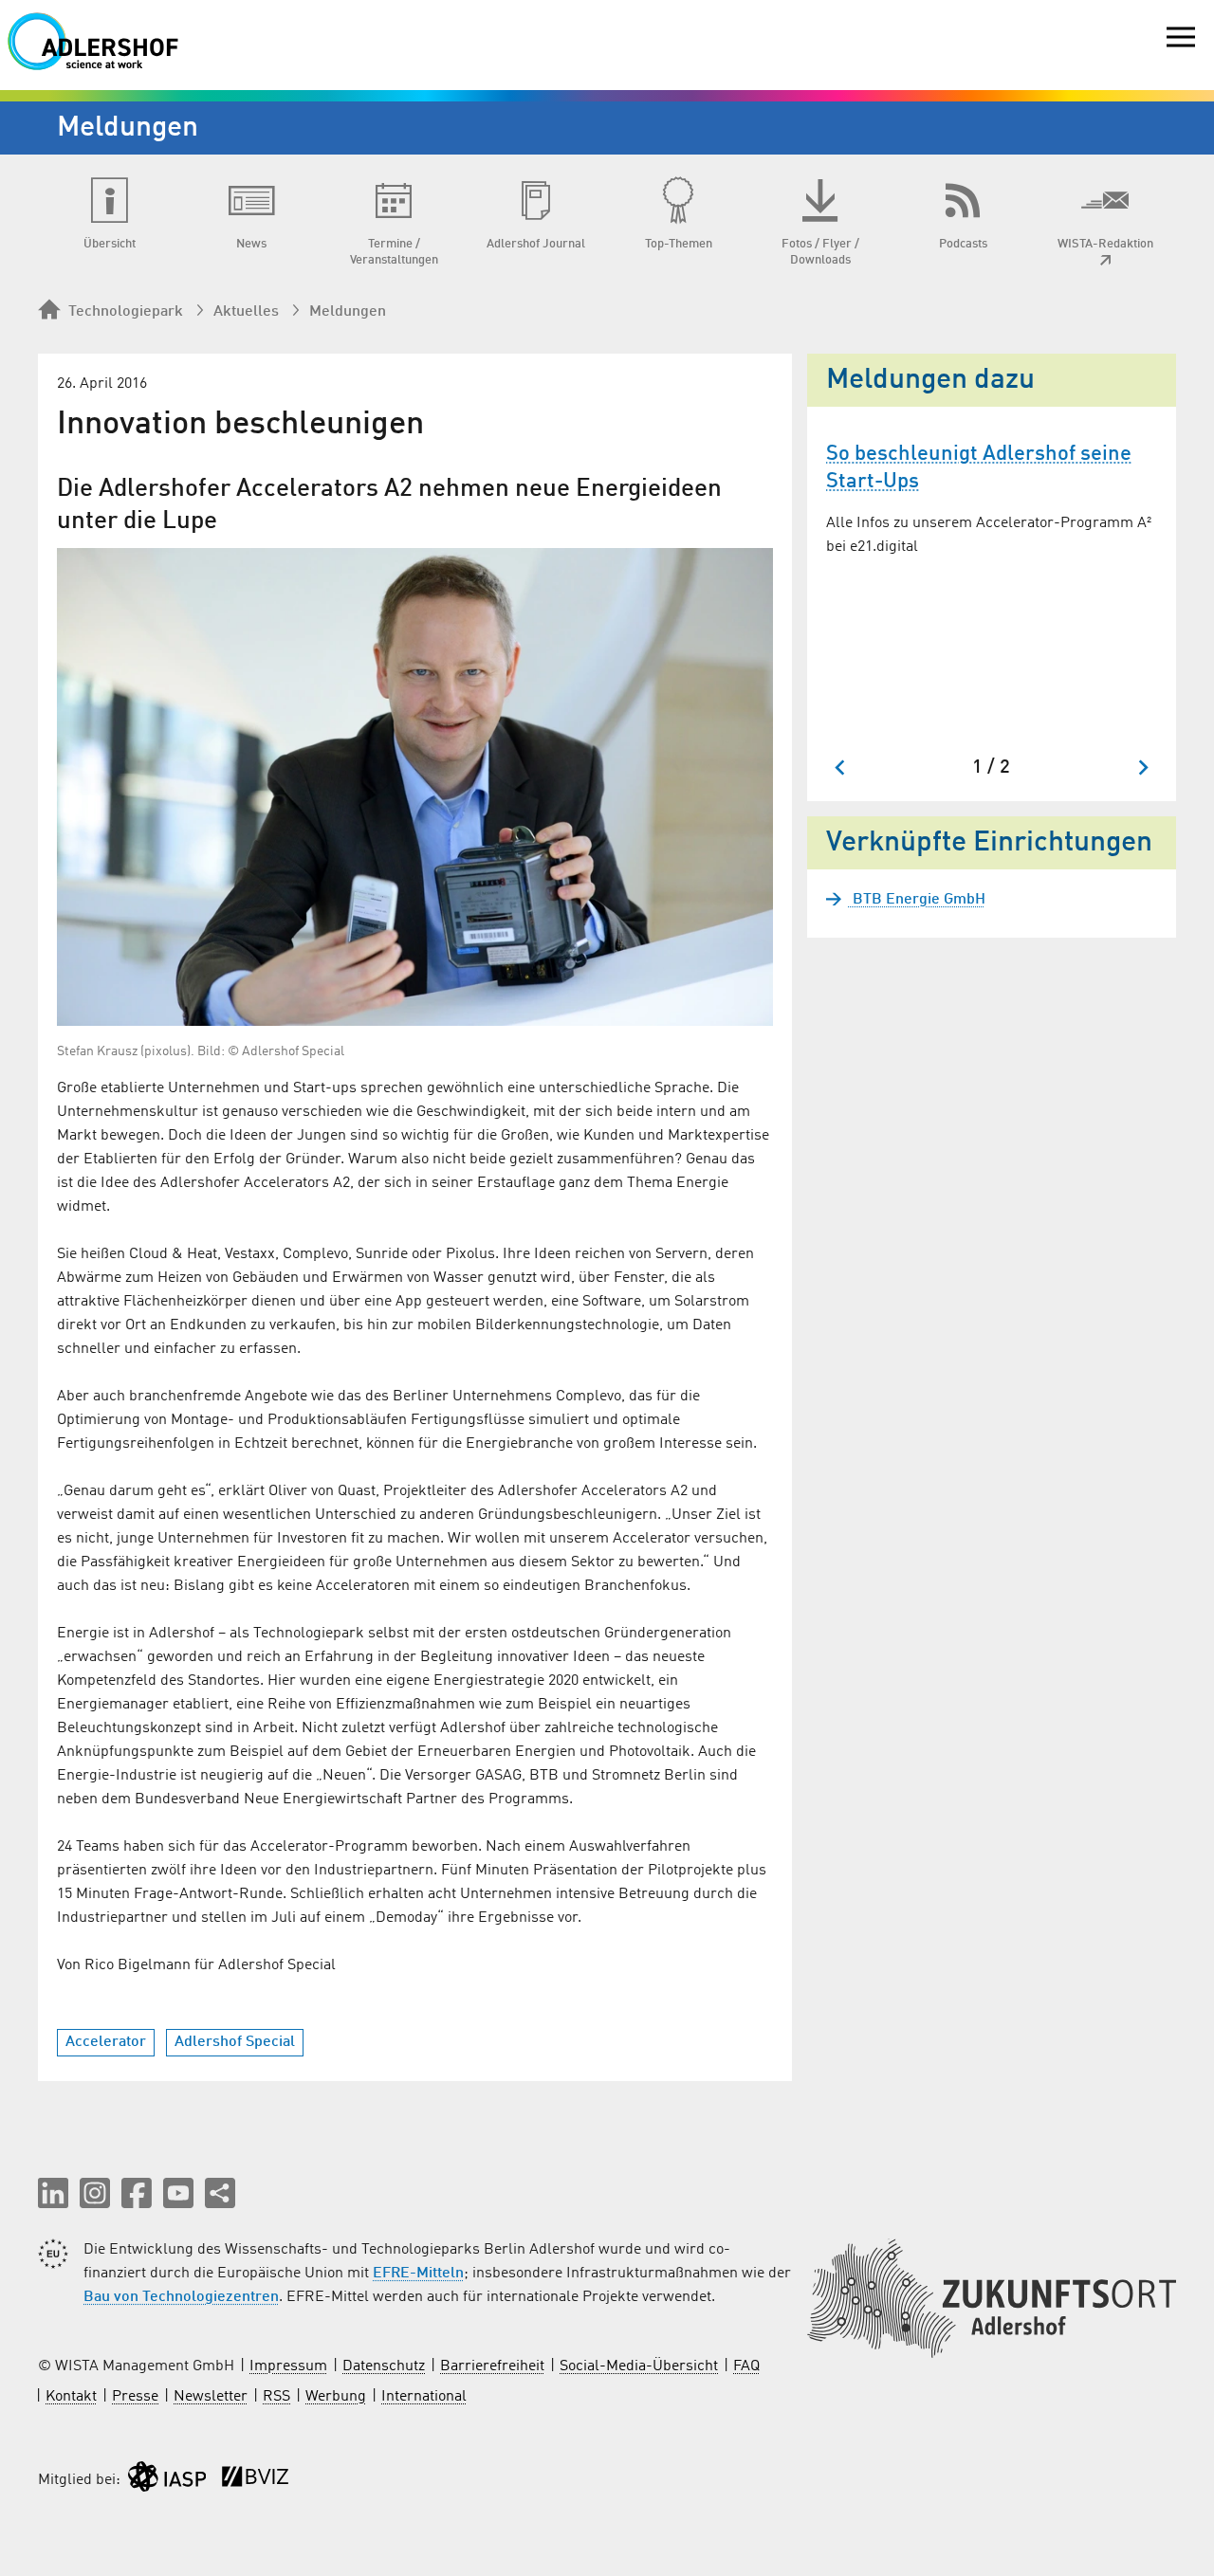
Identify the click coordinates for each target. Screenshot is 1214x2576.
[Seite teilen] (220, 2193)
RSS (276, 2397)
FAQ (746, 2366)
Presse (135, 2397)
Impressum (288, 2366)
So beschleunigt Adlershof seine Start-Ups (979, 468)
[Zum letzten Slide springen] (841, 767)
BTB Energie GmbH (917, 900)
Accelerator (106, 2042)
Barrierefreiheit (492, 2366)
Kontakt (71, 2397)
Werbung (336, 2397)
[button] (53, 2193)
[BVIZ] (255, 2481)
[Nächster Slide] (1142, 767)
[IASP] (167, 2481)
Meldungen (348, 312)
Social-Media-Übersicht (639, 2366)
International (424, 2397)
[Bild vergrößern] (415, 787)
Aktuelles (246, 312)
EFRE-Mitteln (418, 2274)
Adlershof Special (235, 2042)
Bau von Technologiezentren (181, 2297)
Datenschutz (384, 2366)
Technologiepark (126, 312)
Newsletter (211, 2397)
